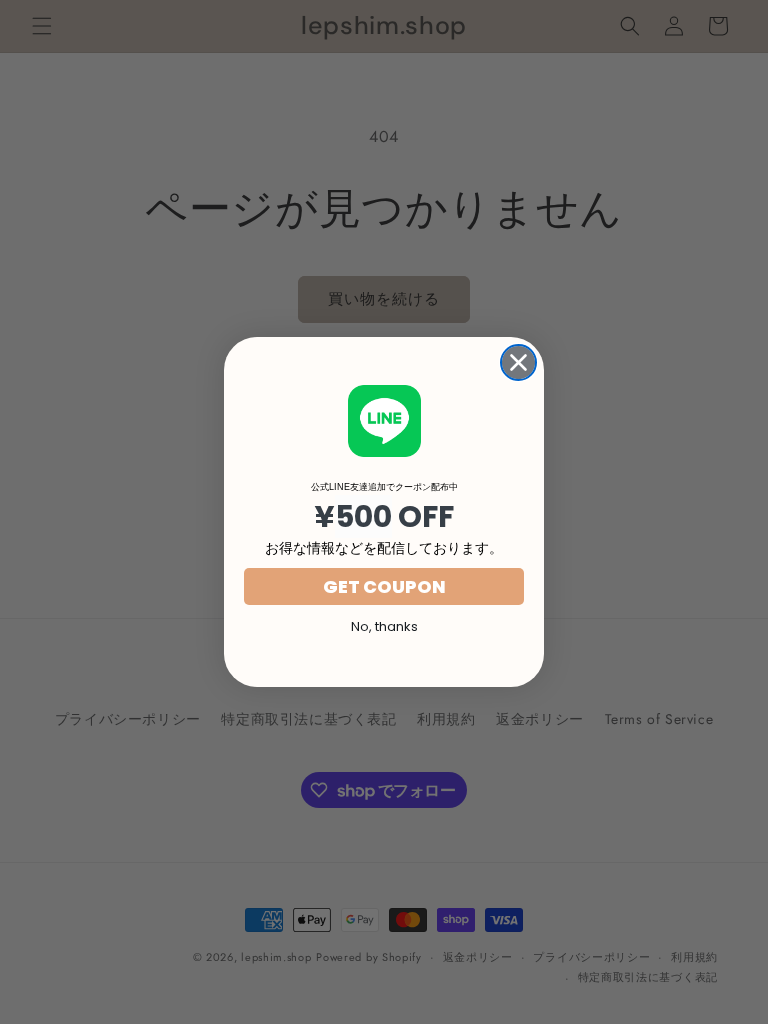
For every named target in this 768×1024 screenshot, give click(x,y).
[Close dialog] (518, 362)
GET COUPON (384, 586)
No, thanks (384, 626)
